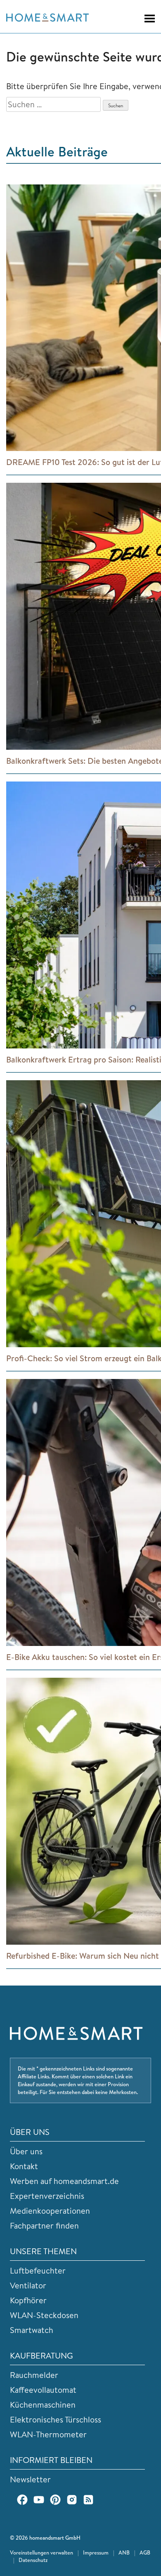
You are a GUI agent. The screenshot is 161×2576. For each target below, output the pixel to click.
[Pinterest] (55, 2500)
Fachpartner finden (44, 2225)
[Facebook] (22, 2500)
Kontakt (24, 2166)
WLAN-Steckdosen (44, 2315)
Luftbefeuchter (38, 2270)
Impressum (96, 2552)
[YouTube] (39, 2500)
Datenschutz (33, 2560)
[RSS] (88, 2500)
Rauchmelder (34, 2375)
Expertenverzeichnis (47, 2196)
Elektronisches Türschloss (56, 2419)
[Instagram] (72, 2500)
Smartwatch (32, 2330)
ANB (124, 2552)
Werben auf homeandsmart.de (64, 2181)
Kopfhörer (28, 2300)
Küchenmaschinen (43, 2405)
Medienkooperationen (50, 2211)
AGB (145, 2552)
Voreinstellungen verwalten (41, 2552)
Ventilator (28, 2285)
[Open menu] (146, 19)
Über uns (26, 2151)
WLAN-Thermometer (48, 2434)
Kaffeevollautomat (43, 2390)
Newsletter (30, 2479)
